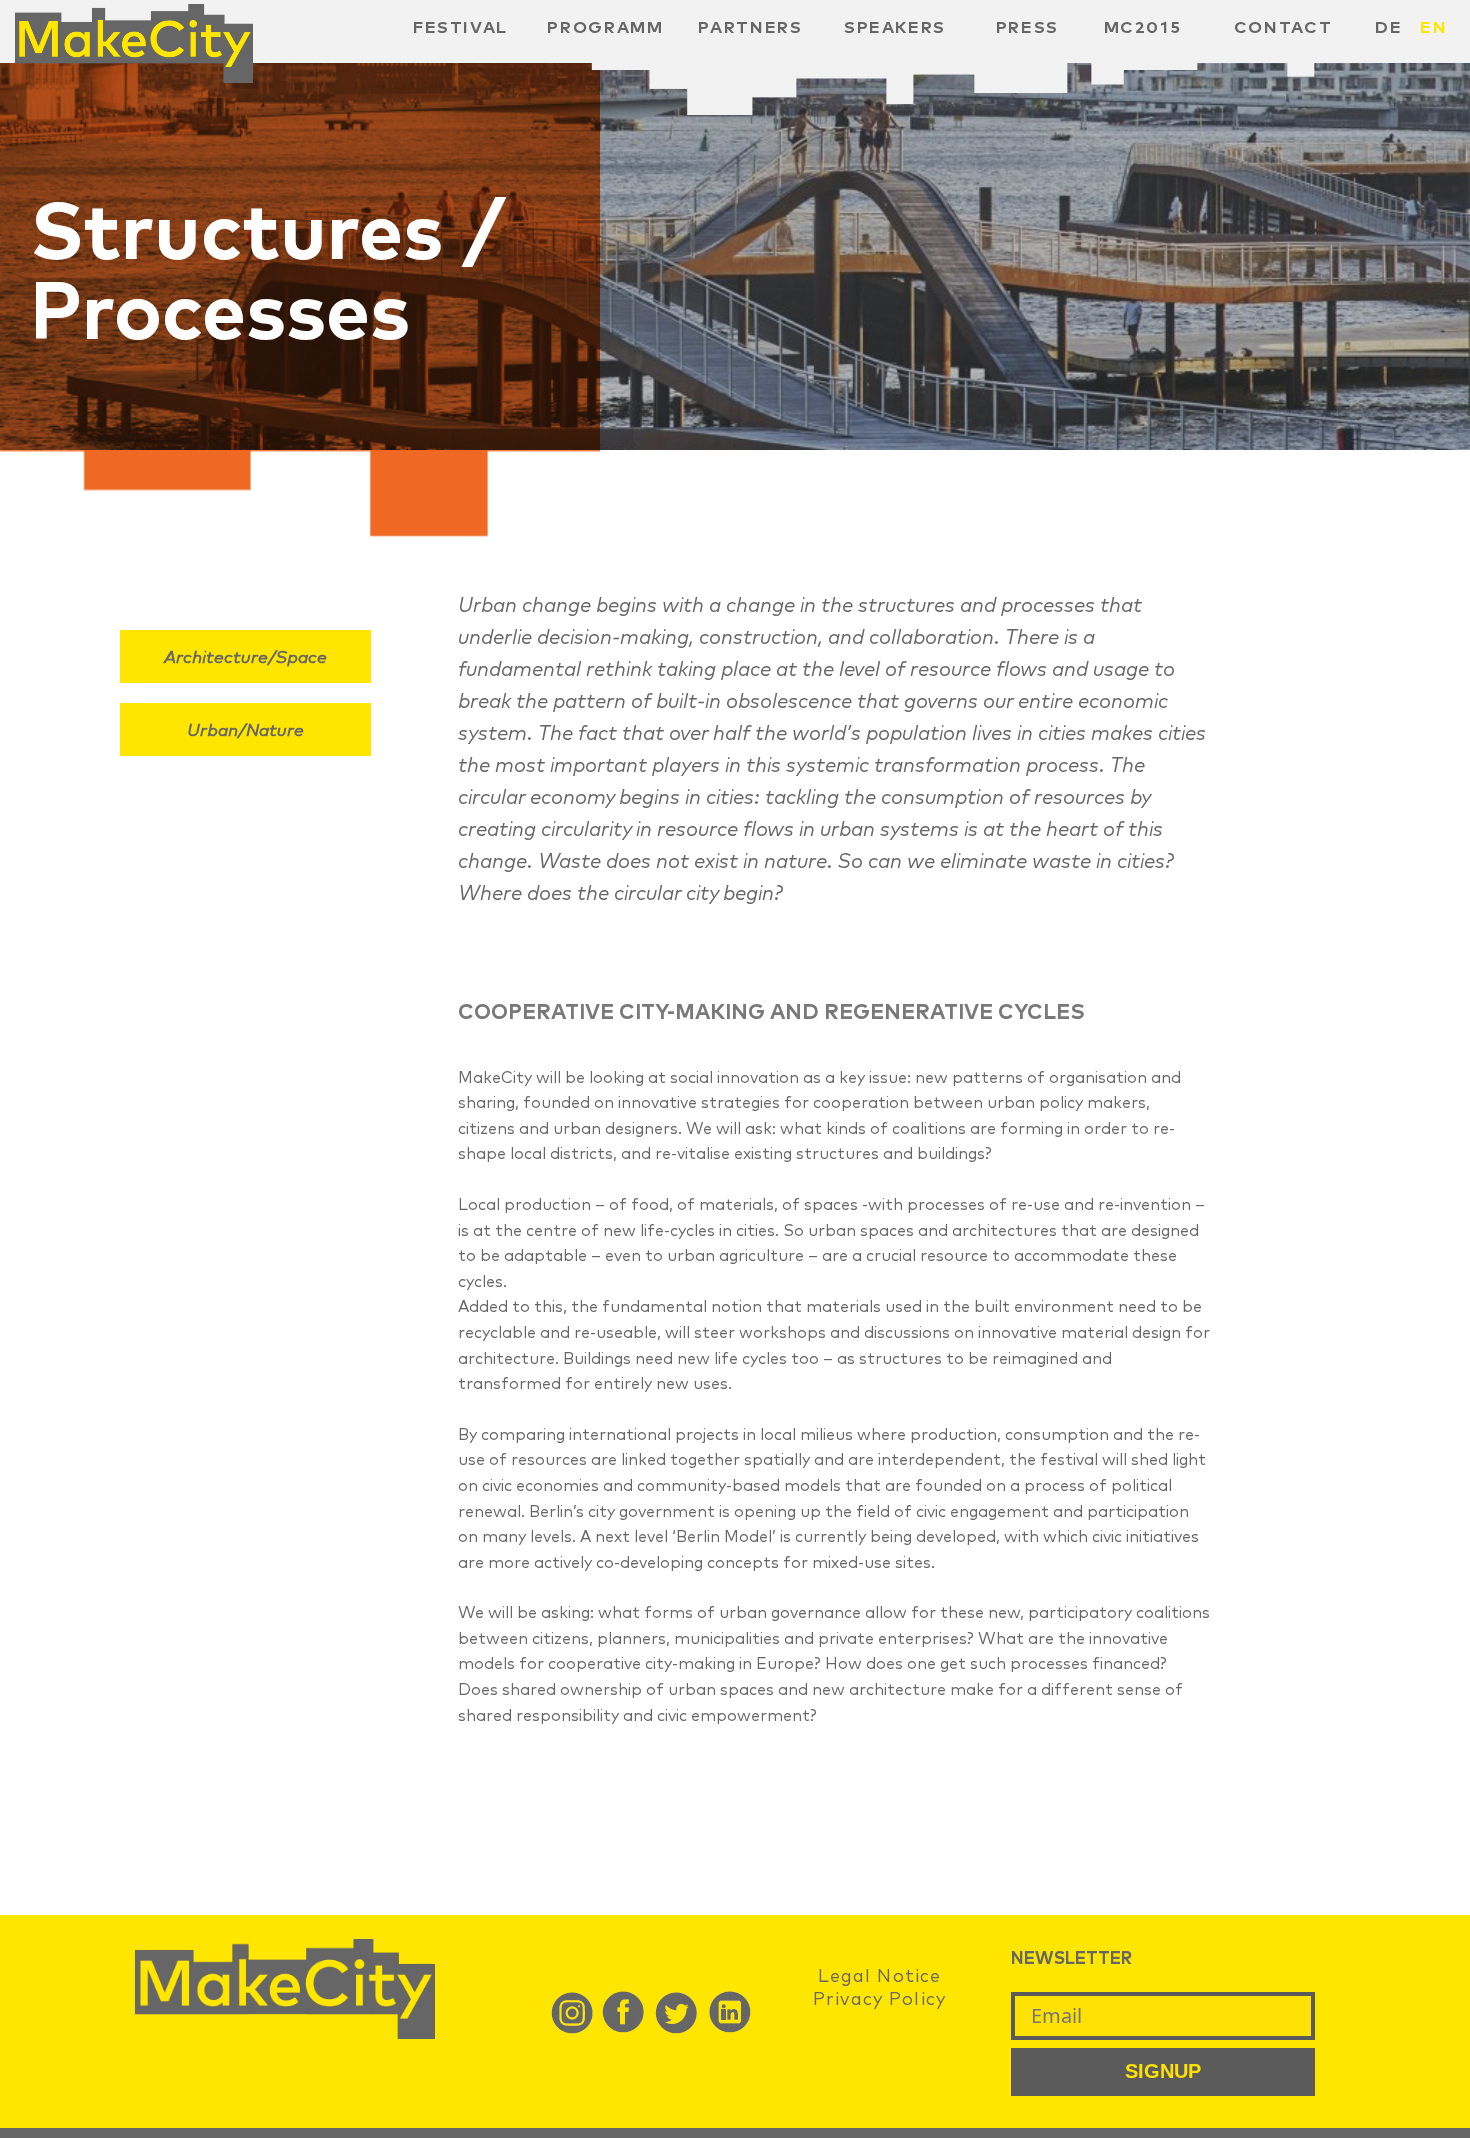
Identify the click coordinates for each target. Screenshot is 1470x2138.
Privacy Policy (879, 2000)
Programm (605, 28)
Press (1027, 28)
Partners (750, 28)
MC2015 (1143, 28)
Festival (460, 28)
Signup (1163, 2071)
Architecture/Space (245, 658)
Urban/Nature (245, 731)
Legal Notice (880, 1977)
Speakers (895, 28)
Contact (1283, 28)
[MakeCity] (134, 77)
